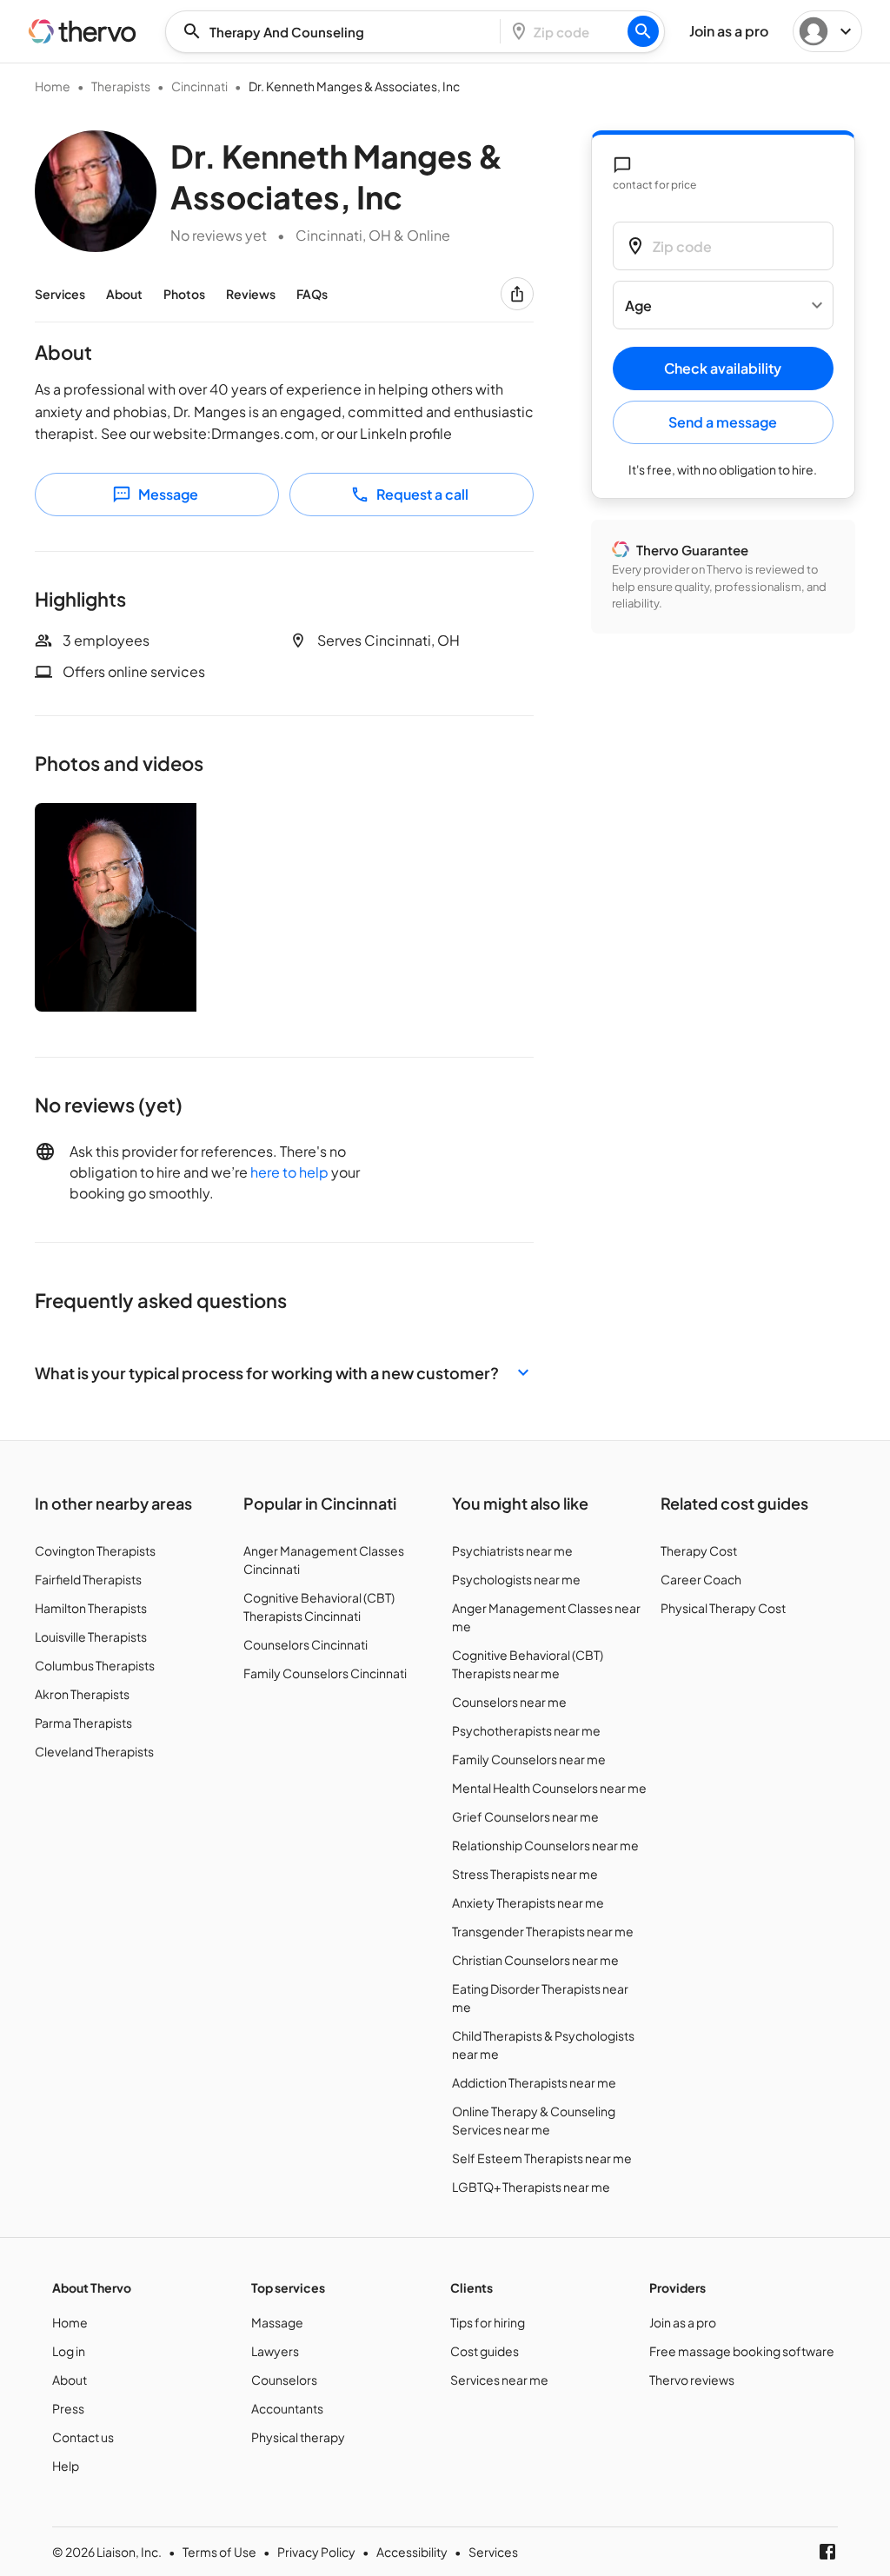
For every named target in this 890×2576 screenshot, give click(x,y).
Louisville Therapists (91, 1637)
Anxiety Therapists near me (528, 1902)
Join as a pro (683, 2322)
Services (60, 294)
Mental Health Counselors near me (549, 1788)
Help (66, 2466)
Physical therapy (298, 2437)
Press (68, 2408)
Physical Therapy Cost (723, 1608)
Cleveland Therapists (94, 1751)
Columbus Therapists (95, 1665)
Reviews (251, 294)
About (124, 294)
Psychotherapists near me (526, 1730)
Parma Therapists (83, 1723)
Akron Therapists (82, 1694)
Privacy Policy (316, 2552)
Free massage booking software (742, 2351)
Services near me (499, 2380)
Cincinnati (199, 86)
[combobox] (338, 32)
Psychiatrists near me (512, 1550)
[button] (284, 1373)
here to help (289, 1172)
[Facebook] (827, 2552)
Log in (69, 2351)
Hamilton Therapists (91, 1608)
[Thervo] (83, 31)
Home (53, 86)
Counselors (284, 2380)
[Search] (643, 31)
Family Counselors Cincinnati (325, 1673)
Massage (277, 2322)
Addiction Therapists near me (534, 2082)
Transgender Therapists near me (543, 1931)
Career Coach (701, 1579)
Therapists (121, 86)
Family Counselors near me (529, 1759)
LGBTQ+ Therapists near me (531, 2187)
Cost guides (485, 2351)
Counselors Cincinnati (306, 1644)
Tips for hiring (488, 2322)
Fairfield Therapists (88, 1579)
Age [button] (638, 305)
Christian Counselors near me (535, 1960)
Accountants (287, 2408)
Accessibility (412, 2552)
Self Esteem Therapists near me (542, 2158)
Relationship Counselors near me (545, 1845)
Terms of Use (219, 2552)
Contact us (83, 2437)
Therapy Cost (699, 1550)
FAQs (312, 294)
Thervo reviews (692, 2380)
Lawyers (275, 2351)
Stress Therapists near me (525, 1874)
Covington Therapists (95, 1550)
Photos (184, 294)
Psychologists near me (516, 1579)
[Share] (517, 294)
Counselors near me (509, 1702)
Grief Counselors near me (525, 1816)
